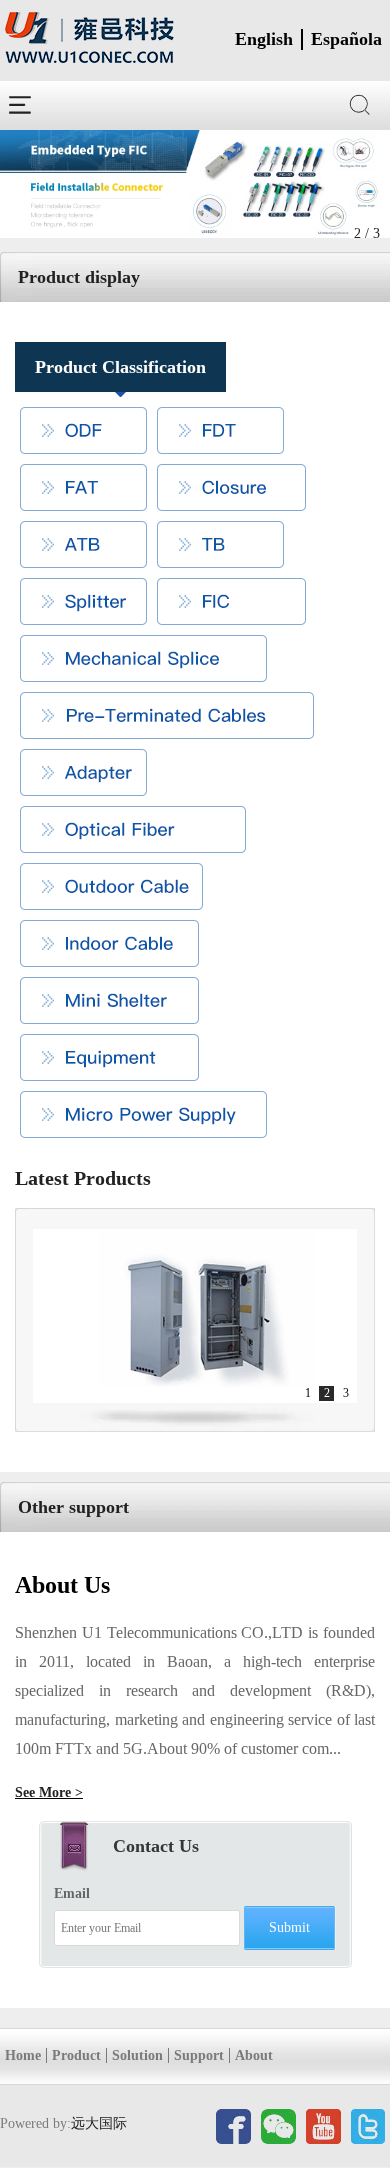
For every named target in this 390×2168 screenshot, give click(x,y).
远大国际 (99, 2123)
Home (23, 2055)
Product (76, 2055)
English (264, 39)
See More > (49, 1792)
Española (346, 39)
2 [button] (327, 1393)
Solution (137, 2055)
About (254, 2055)
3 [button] (346, 1393)
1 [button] (308, 1393)
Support (199, 2055)
